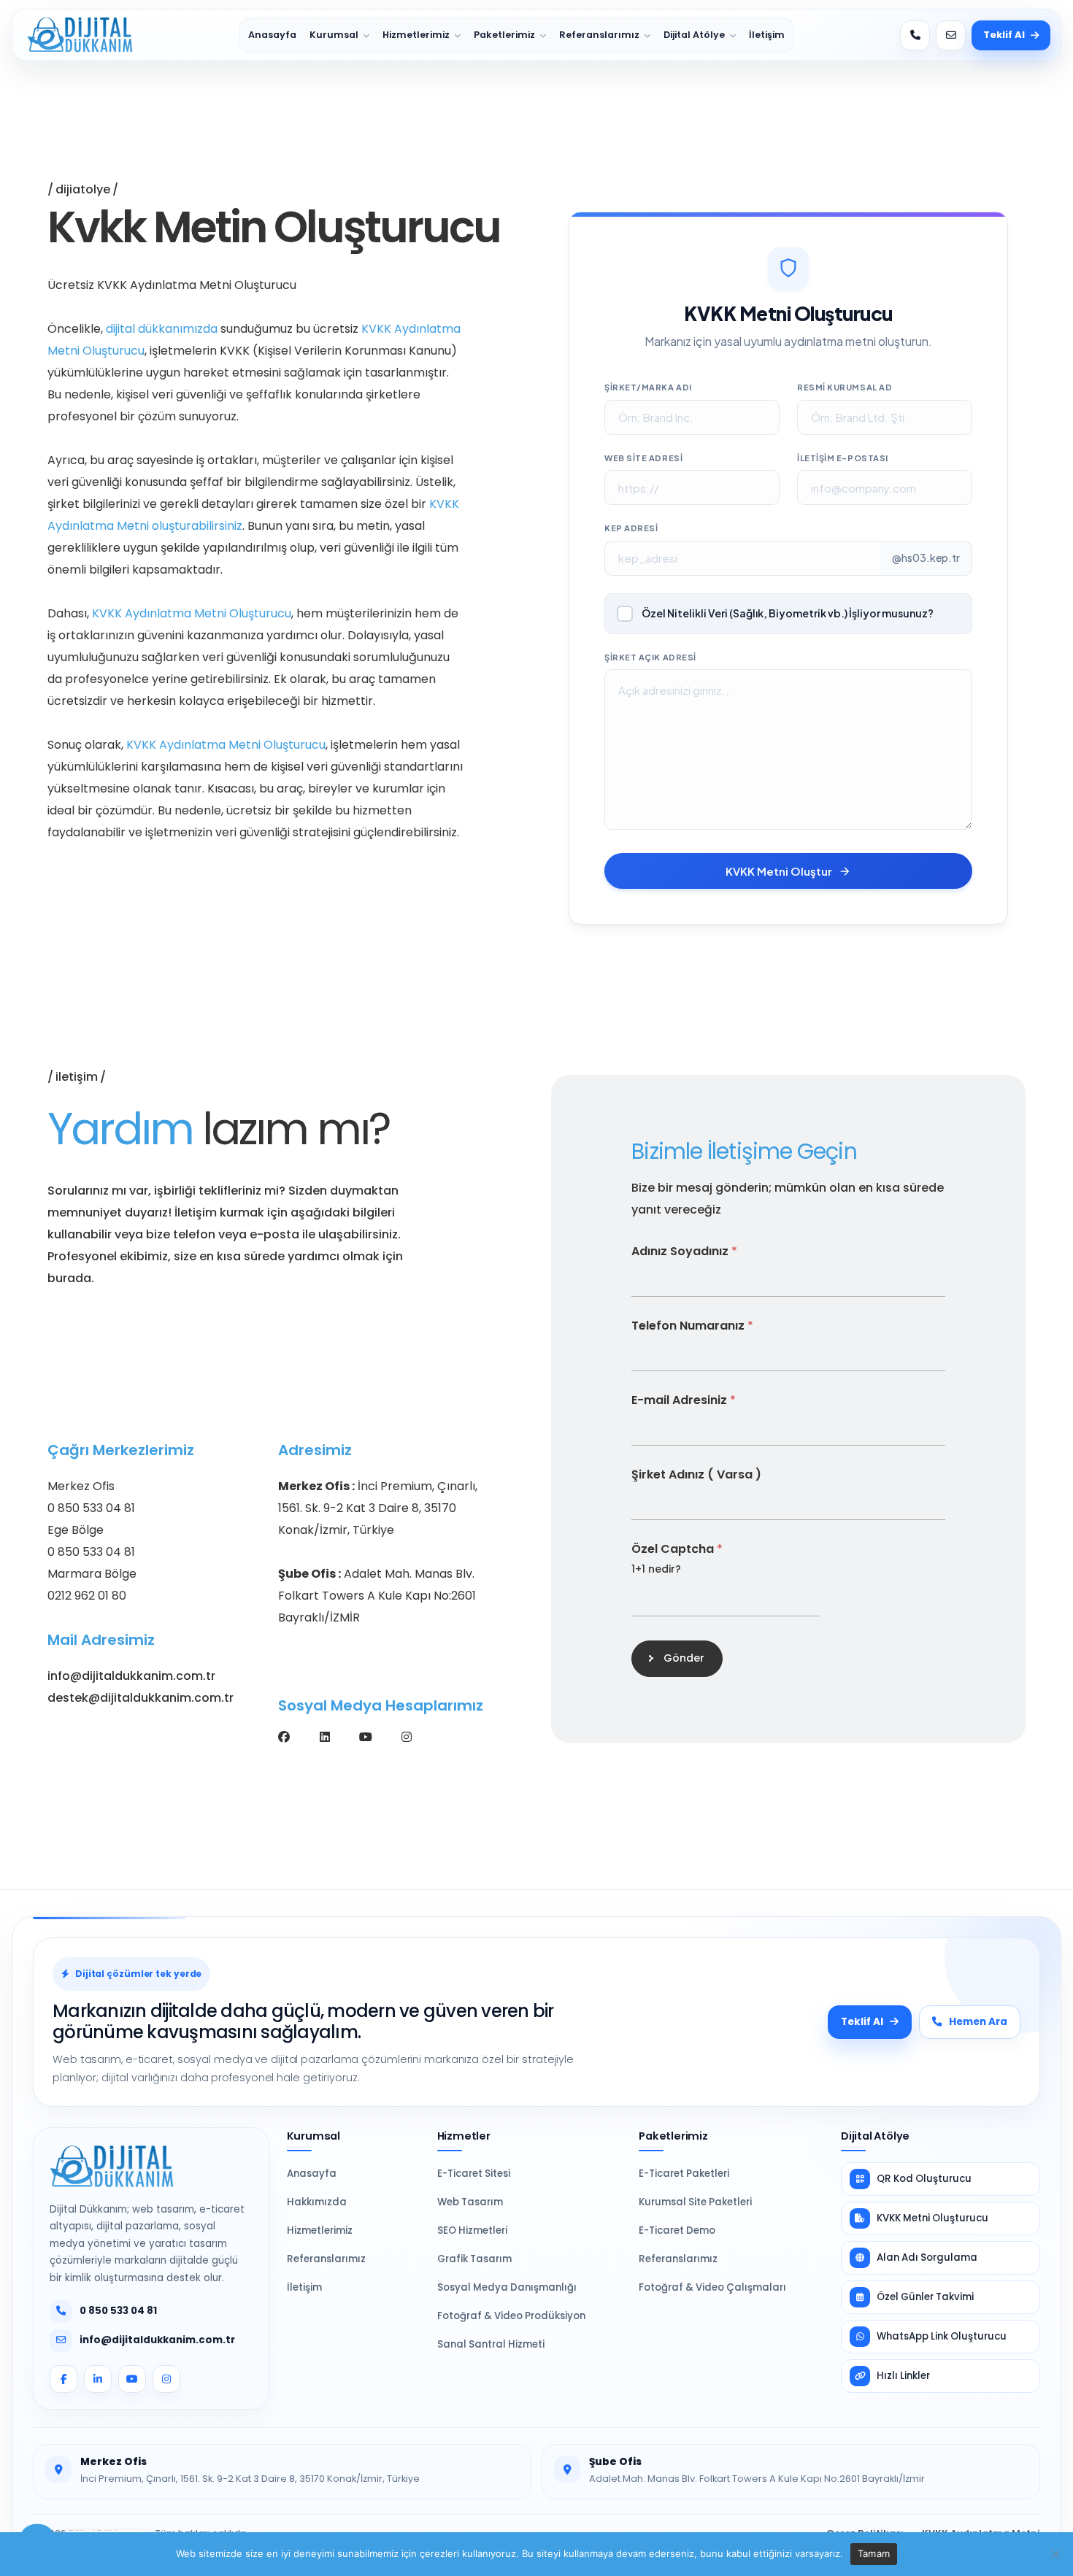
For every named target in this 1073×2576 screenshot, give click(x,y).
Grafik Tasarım (474, 2259)
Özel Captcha (677, 1548)
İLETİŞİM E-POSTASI (843, 458)
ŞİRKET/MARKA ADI (648, 387)
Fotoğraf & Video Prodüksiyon (511, 2316)
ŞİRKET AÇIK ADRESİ (650, 657)
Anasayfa (272, 35)
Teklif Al (1004, 35)
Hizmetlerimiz (416, 35)
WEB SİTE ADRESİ (643, 458)
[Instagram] (407, 1737)
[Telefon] (915, 35)
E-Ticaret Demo (677, 2230)
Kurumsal (334, 35)
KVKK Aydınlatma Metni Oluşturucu (192, 613)
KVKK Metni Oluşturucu (932, 2218)
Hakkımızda (317, 2202)
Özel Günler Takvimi (925, 2297)
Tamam (874, 2553)
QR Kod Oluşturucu (924, 2179)
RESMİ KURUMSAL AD (845, 387)
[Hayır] (1055, 2554)
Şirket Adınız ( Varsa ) (696, 1474)
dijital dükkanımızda (162, 329)
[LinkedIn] (98, 2379)
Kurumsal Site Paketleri (695, 2202)
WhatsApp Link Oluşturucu (942, 2336)
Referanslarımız (599, 35)
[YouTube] (132, 2379)
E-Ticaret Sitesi (474, 2174)
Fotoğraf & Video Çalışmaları (712, 2287)
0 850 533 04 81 (118, 2311)
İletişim (767, 35)
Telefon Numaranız (692, 1325)
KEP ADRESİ (631, 528)
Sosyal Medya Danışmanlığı (507, 2287)
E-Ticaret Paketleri (684, 2174)
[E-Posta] (951, 35)
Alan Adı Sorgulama (927, 2257)
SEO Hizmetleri (472, 2230)
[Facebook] (284, 1737)
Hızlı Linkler (903, 2376)
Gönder (684, 1658)
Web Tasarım (470, 2202)
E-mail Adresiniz (684, 1399)
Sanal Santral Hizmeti (491, 2344)
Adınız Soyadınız (684, 1250)
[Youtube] (366, 1737)
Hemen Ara (978, 2022)
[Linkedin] (325, 1737)
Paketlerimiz (504, 35)
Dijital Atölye (694, 35)
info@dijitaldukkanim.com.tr (131, 1676)
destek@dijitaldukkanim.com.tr (141, 1698)
